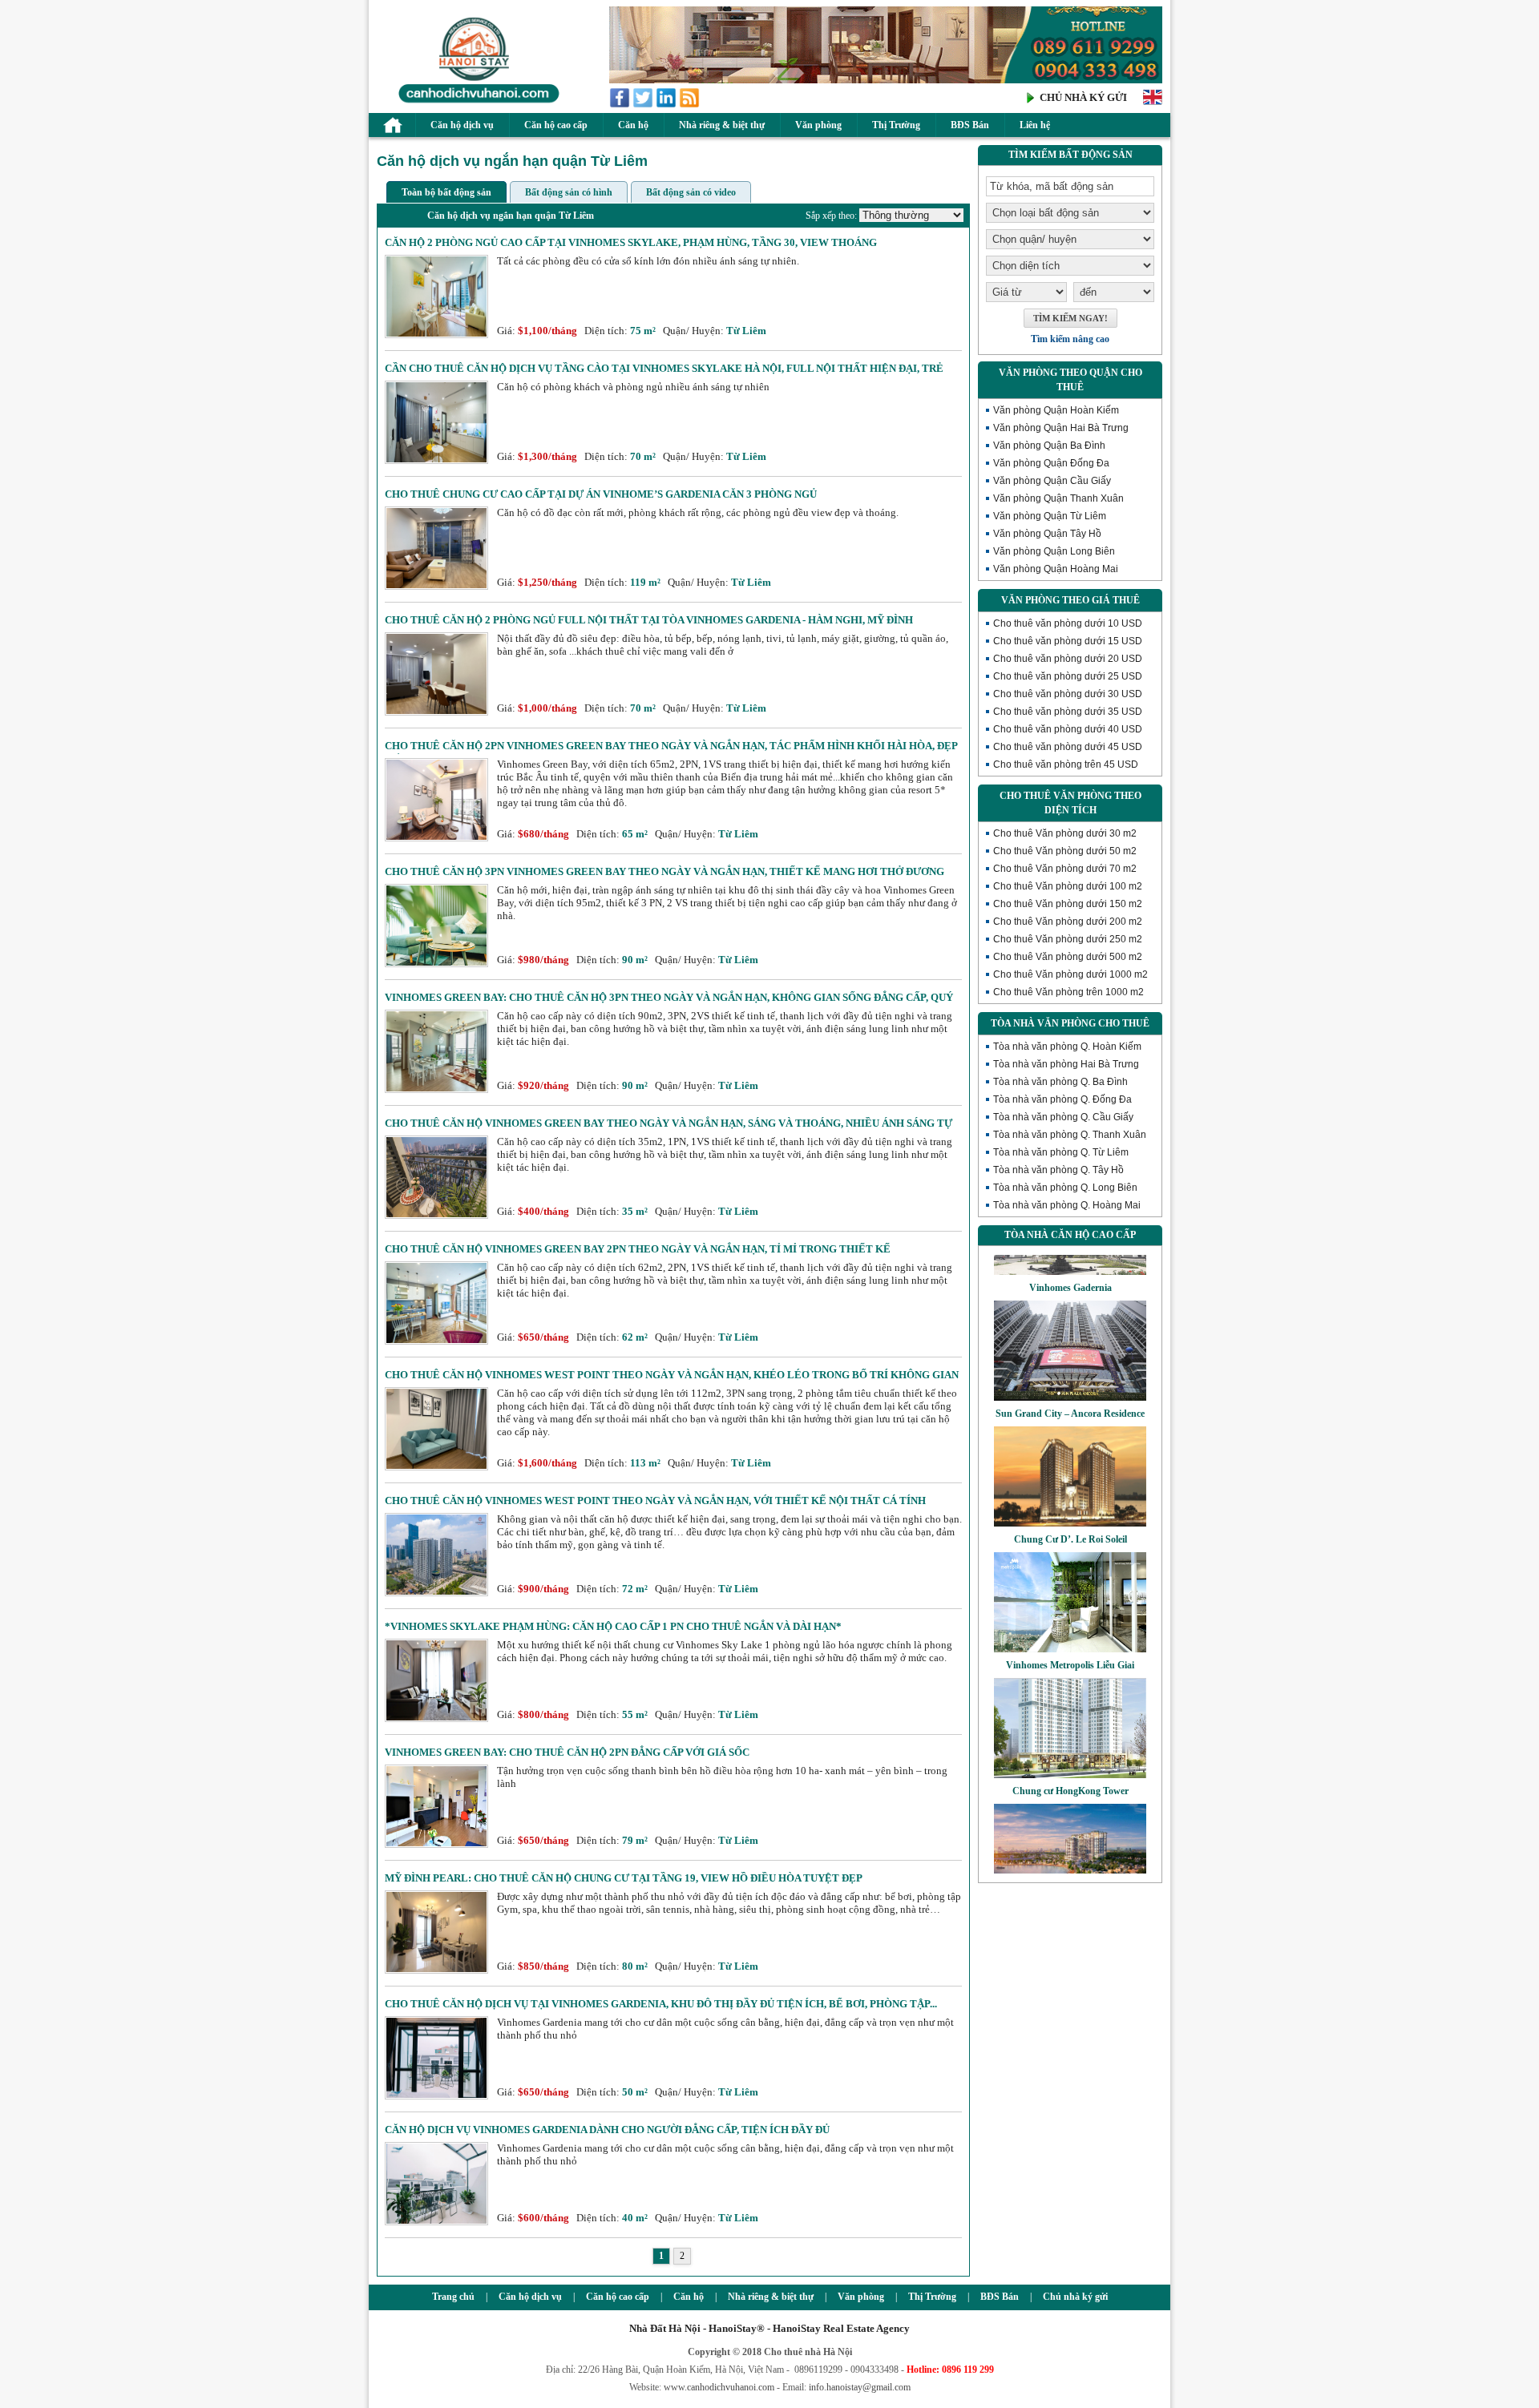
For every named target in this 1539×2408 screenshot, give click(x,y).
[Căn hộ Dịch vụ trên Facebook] (621, 105)
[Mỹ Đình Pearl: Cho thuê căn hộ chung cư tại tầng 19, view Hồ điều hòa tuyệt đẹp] (436, 1970)
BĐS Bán (970, 125)
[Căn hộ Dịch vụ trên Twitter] (644, 105)
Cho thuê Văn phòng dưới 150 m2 (1068, 904)
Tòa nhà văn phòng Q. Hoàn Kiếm (1067, 1047)
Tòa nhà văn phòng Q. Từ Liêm (1061, 1152)
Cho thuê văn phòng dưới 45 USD (1068, 747)
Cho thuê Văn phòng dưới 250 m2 (1068, 939)
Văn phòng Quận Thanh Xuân (1058, 498)
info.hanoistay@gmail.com (860, 2387)
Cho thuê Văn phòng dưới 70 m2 (1065, 869)
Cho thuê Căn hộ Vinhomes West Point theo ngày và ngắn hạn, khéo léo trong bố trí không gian (672, 1375)
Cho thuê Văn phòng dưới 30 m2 (1065, 833)
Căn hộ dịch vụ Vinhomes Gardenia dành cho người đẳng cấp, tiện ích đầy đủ (607, 2130)
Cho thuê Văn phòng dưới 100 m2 (1068, 886)
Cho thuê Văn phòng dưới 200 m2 (1068, 922)
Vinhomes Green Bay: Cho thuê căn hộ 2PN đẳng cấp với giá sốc (567, 1752)
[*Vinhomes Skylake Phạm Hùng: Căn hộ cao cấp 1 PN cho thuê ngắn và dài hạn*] (436, 1718)
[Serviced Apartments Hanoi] (1153, 103)
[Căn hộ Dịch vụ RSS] (691, 105)
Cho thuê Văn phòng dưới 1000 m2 (1070, 974)
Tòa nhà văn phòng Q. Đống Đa (1062, 1099)
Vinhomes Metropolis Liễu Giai (1070, 1632)
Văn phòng (818, 125)
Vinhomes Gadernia (1070, 1255)
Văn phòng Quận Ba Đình (1049, 446)
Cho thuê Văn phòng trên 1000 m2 (1068, 992)
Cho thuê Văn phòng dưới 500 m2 (1068, 957)
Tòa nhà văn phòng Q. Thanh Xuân (1070, 1135)
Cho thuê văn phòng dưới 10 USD (1068, 623)
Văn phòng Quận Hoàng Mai (1056, 569)
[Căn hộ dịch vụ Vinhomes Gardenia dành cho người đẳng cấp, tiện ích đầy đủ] (436, 2222)
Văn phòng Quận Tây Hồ (1047, 534)
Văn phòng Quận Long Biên (1054, 551)
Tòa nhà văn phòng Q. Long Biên (1065, 1188)
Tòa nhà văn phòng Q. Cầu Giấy (1063, 1117)
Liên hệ (1035, 125)
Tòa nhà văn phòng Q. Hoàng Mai (1067, 1205)
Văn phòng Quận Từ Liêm (1050, 516)
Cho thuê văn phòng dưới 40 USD (1068, 729)
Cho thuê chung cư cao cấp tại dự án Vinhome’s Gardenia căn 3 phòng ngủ (601, 494)
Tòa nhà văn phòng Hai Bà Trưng (1066, 1064)
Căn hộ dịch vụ (462, 125)
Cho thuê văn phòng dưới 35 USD (1068, 712)
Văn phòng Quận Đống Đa (1051, 463)
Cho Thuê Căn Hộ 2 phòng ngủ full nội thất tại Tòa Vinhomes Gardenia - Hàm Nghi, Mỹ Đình (649, 620)
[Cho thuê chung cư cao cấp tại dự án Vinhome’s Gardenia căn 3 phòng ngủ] (436, 586)
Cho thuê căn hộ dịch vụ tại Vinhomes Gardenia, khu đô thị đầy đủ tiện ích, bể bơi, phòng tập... (661, 2004)
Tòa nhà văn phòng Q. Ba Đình (1060, 1082)
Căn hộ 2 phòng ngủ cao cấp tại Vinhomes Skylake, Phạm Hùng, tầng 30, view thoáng (631, 242)
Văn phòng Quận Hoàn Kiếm (1056, 410)
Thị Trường (896, 125)
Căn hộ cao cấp (556, 125)
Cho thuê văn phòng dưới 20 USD (1068, 659)
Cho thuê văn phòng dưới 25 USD (1068, 676)
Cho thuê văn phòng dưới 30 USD (1068, 694)
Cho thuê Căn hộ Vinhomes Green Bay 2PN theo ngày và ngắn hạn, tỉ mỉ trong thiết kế (638, 1249)
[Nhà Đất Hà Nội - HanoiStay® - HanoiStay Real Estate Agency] (475, 102)
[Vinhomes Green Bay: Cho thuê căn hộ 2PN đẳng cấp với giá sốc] (436, 1844)
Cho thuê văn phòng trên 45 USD (1066, 764)
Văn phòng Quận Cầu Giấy (1052, 481)
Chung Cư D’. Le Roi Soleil (1070, 1507)
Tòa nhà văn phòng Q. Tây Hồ (1058, 1170)
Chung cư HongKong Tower (1070, 1758)
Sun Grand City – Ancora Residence (1070, 1381)
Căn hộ (633, 125)
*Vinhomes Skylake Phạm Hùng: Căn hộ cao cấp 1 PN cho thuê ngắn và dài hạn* (613, 1626)
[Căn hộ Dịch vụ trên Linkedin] (667, 105)
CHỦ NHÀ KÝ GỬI (1083, 97)
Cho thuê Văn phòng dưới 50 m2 (1065, 851)
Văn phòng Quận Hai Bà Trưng (1061, 428)
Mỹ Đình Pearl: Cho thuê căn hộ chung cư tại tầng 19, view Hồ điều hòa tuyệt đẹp (624, 1878)
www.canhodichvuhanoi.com (719, 2387)
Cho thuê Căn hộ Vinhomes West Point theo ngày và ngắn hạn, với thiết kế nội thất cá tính (655, 1500)
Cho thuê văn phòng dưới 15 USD (1068, 641)
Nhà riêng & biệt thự (722, 125)
